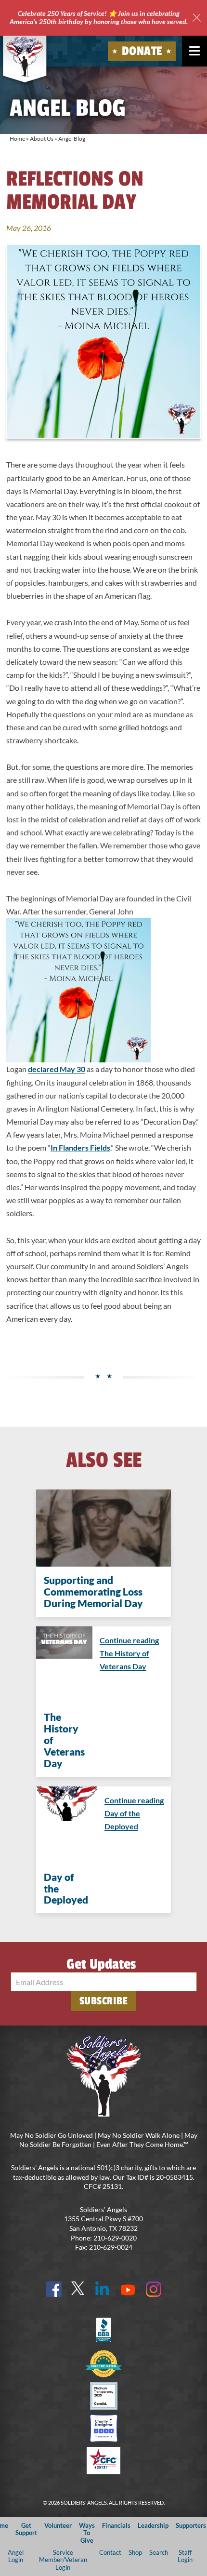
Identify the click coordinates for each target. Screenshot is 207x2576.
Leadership (153, 2525)
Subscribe (104, 2001)
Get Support (26, 2529)
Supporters (191, 2525)
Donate (142, 51)
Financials (116, 2525)
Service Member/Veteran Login (63, 2560)
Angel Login (16, 2556)
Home (17, 139)
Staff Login (185, 2556)
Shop (135, 2552)
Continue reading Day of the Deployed (134, 1813)
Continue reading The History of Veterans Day (129, 1653)
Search (159, 2552)
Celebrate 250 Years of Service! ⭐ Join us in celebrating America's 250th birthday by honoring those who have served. (99, 17)
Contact (110, 2552)
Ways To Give (87, 2533)
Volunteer (58, 2525)
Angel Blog (72, 139)
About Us (42, 139)
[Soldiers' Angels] (25, 57)
